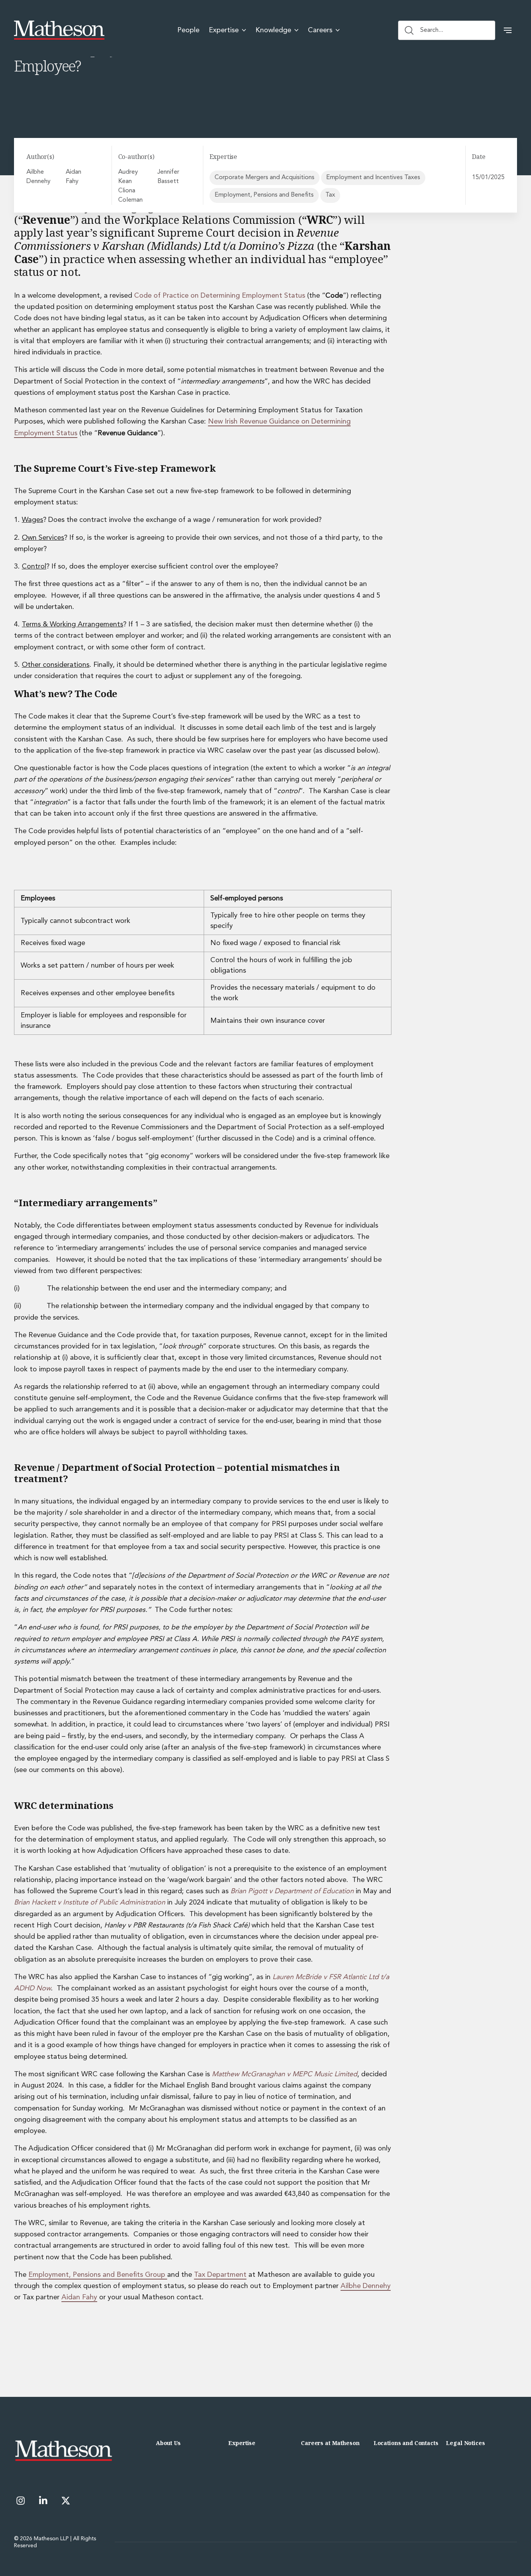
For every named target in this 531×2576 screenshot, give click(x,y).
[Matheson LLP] (59, 30)
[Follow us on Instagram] (21, 2501)
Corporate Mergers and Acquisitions (265, 178)
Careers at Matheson (330, 2443)
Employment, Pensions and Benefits (264, 195)
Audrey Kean (128, 177)
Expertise (242, 2443)
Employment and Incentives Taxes (373, 178)
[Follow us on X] (66, 2501)
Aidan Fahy (73, 177)
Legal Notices (465, 2443)
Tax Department (220, 2275)
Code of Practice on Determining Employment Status (220, 296)
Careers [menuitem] (320, 30)
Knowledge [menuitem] (273, 30)
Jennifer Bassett (168, 177)
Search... (432, 30)
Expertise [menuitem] (224, 30)
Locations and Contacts (406, 2443)
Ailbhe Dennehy (38, 177)
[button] (508, 30)
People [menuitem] (188, 30)
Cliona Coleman (130, 195)
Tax (330, 195)
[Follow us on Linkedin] (43, 2501)
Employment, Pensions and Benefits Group (98, 2275)
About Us (168, 2443)
